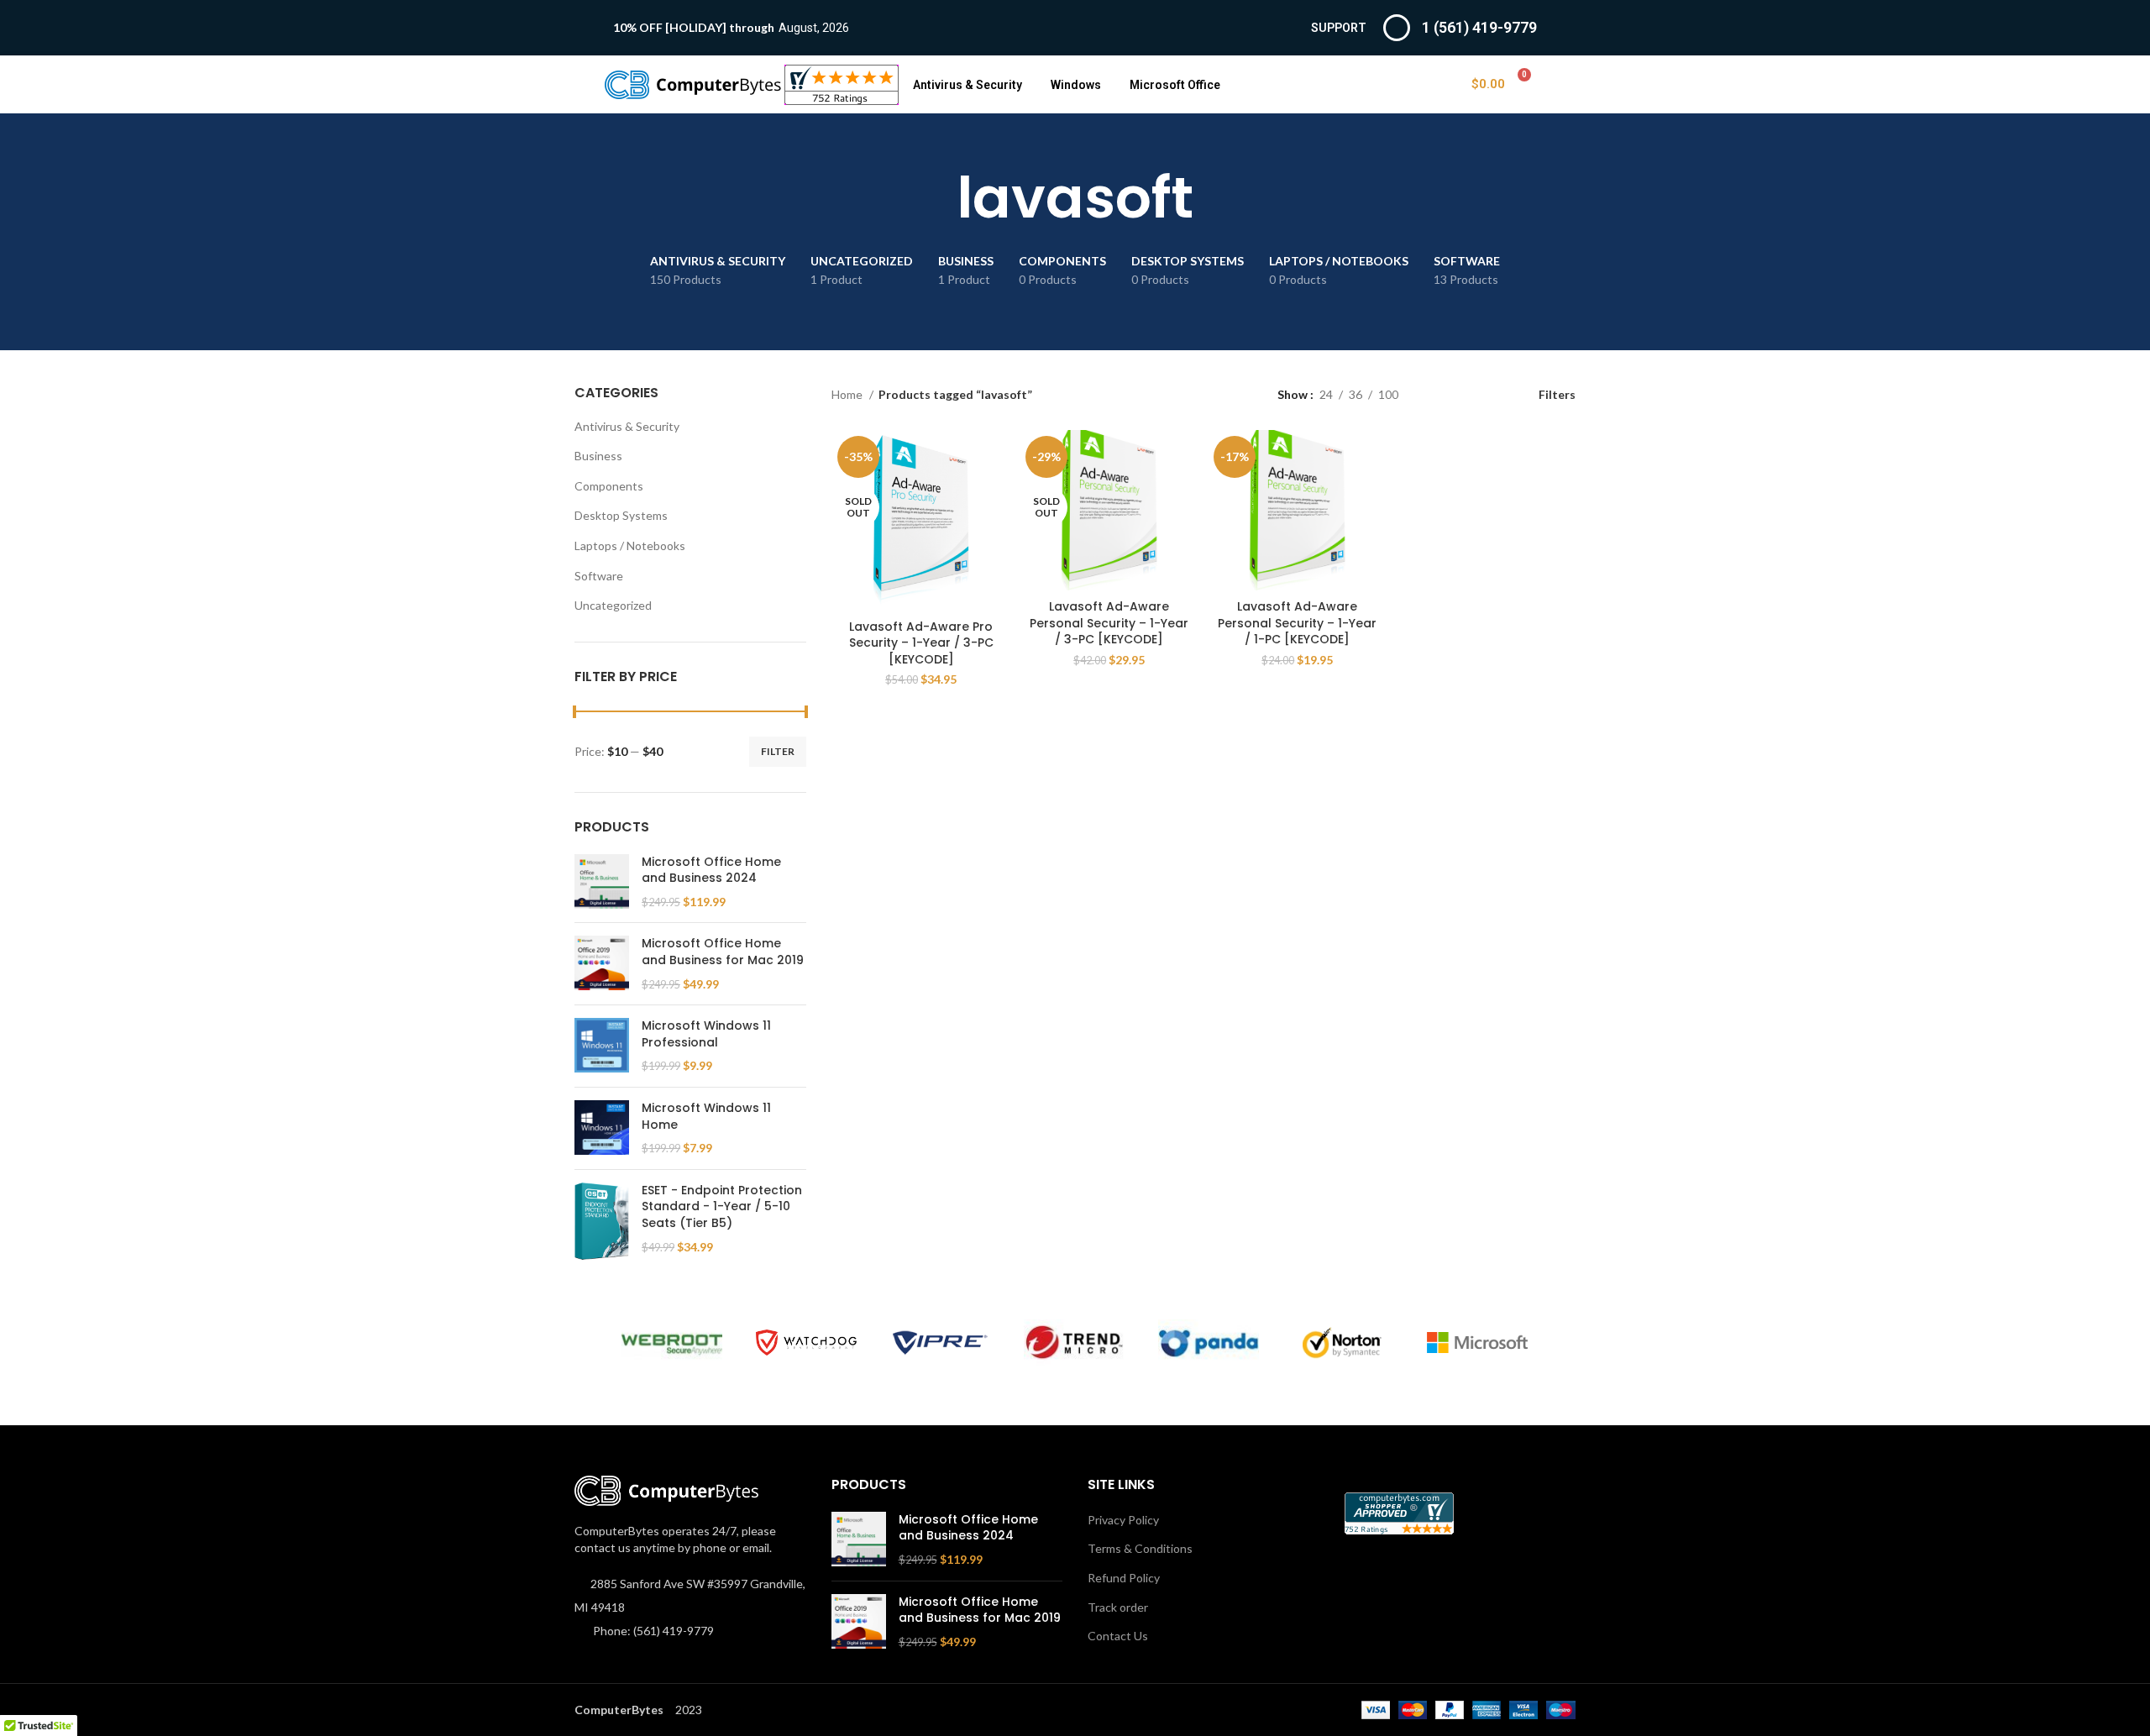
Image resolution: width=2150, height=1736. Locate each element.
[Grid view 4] (1490, 394)
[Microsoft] (1477, 1343)
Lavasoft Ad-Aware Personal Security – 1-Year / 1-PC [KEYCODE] (1297, 623)
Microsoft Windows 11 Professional (706, 1034)
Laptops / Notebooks (630, 545)
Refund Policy (1124, 1578)
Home (848, 394)
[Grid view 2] (1437, 394)
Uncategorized (613, 605)
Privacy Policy (1123, 1520)
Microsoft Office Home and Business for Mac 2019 (723, 952)
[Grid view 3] (1463, 394)
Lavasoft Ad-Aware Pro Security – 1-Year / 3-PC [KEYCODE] (921, 643)
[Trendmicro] (1074, 1343)
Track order (1118, 1607)
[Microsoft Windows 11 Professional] (602, 1046)
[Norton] (1343, 1343)
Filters (1557, 394)
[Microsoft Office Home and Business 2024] (602, 882)
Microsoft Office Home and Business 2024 (711, 871)
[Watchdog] (806, 1343)
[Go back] (936, 198)
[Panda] (1209, 1343)
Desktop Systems (621, 515)
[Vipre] (941, 1343)
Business (598, 456)
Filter (778, 751)
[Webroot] (672, 1343)
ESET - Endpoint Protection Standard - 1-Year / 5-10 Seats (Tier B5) (722, 1207)
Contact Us (1118, 1636)
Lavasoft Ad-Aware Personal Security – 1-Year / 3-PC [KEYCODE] (1109, 623)
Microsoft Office (1175, 85)
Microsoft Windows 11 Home (706, 1117)
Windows (1076, 85)
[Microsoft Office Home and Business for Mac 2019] (602, 964)
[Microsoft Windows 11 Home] (602, 1128)
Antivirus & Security (967, 85)
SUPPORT (1339, 28)
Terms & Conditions (1140, 1548)
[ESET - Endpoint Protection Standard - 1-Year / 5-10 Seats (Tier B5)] (602, 1221)
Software (599, 576)
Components (609, 486)
